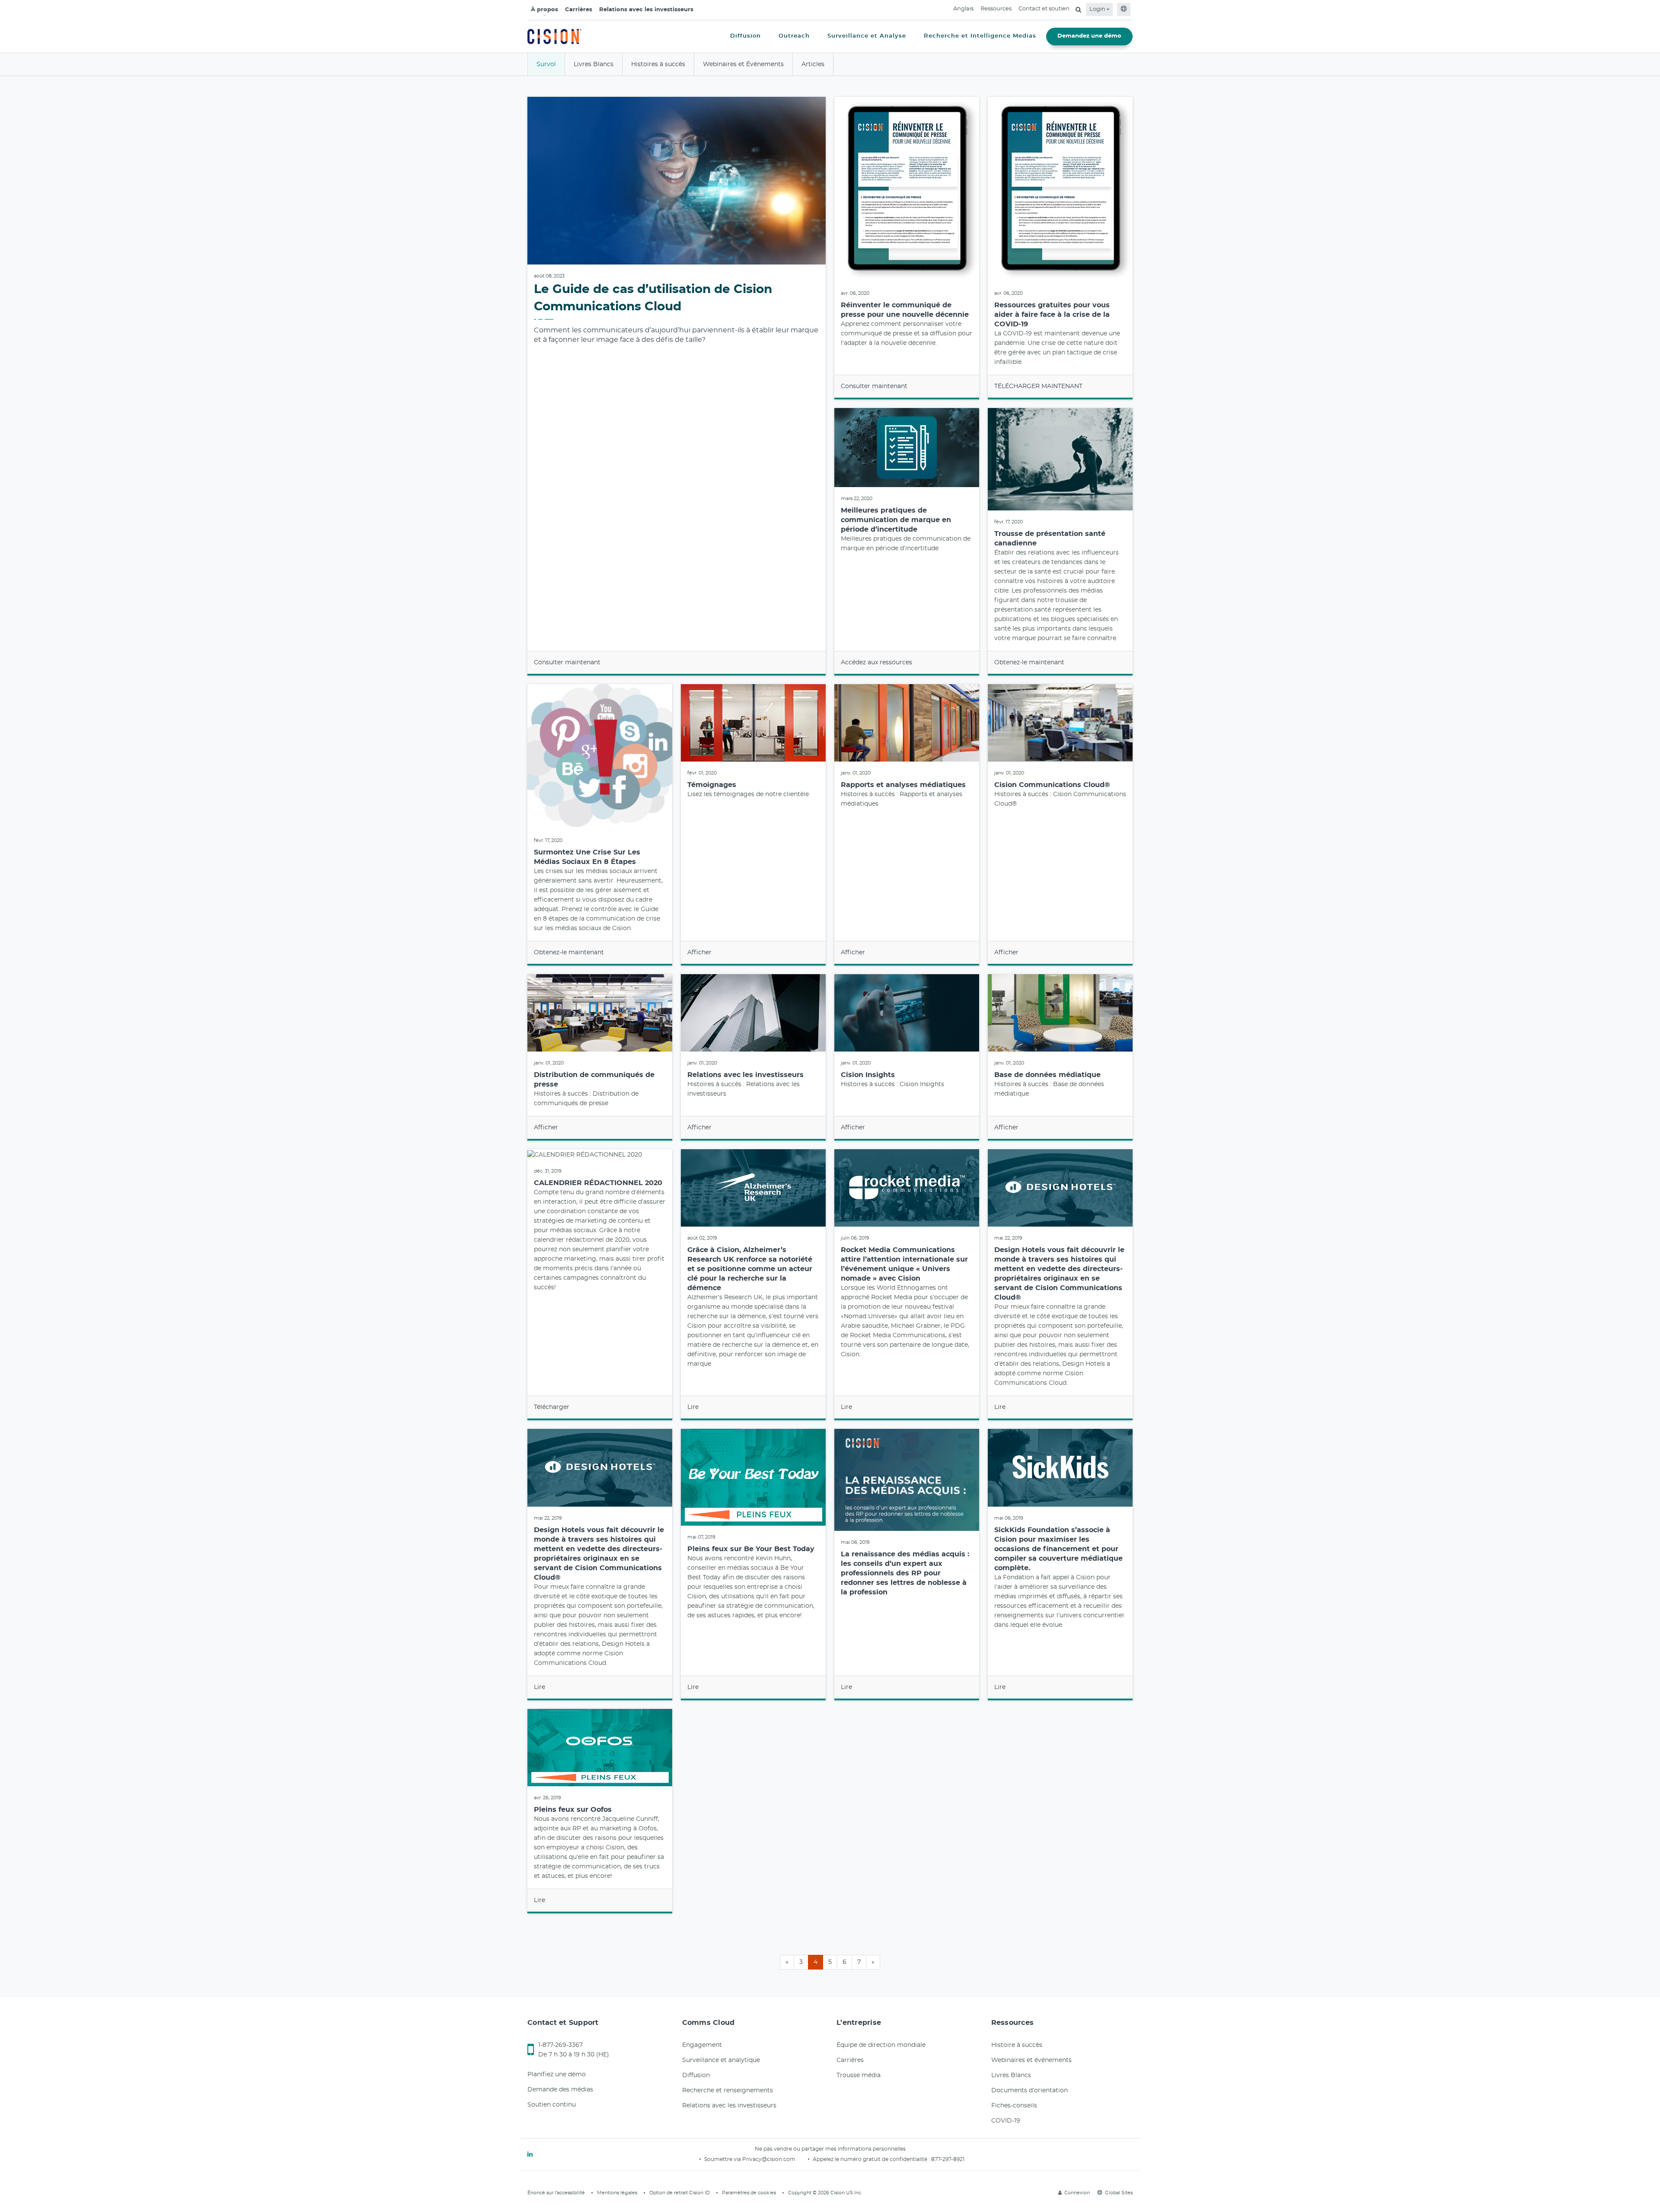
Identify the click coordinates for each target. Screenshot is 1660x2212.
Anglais (963, 9)
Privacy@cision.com (769, 2159)
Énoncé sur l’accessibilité (556, 2193)
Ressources (996, 9)
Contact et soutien (1044, 9)
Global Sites (1119, 2193)
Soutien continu (552, 2105)
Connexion (1077, 2193)
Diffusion (696, 2075)
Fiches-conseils (1014, 2106)
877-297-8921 (948, 2159)
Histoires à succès (658, 64)
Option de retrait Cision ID (680, 2193)
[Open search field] (1078, 10)
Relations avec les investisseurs (646, 10)
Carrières (579, 10)
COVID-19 (1006, 2121)
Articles (813, 64)
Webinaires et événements (1031, 2060)
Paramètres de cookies (749, 2193)
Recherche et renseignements (728, 2091)
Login (1098, 9)
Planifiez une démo (557, 2075)
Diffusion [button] (745, 36)
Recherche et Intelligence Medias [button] (980, 36)
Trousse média (859, 2075)
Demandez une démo (1089, 36)
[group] (677, 386)
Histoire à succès (1017, 2045)
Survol (546, 64)
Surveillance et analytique (721, 2060)
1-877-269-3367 (560, 2045)
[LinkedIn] (530, 2155)
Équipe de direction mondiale (881, 2045)
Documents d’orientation (1030, 2091)
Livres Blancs (594, 64)
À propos (544, 10)
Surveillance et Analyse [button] (867, 36)
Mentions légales (617, 2193)
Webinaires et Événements (743, 64)
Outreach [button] (794, 36)
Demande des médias (560, 2090)
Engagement (702, 2045)
